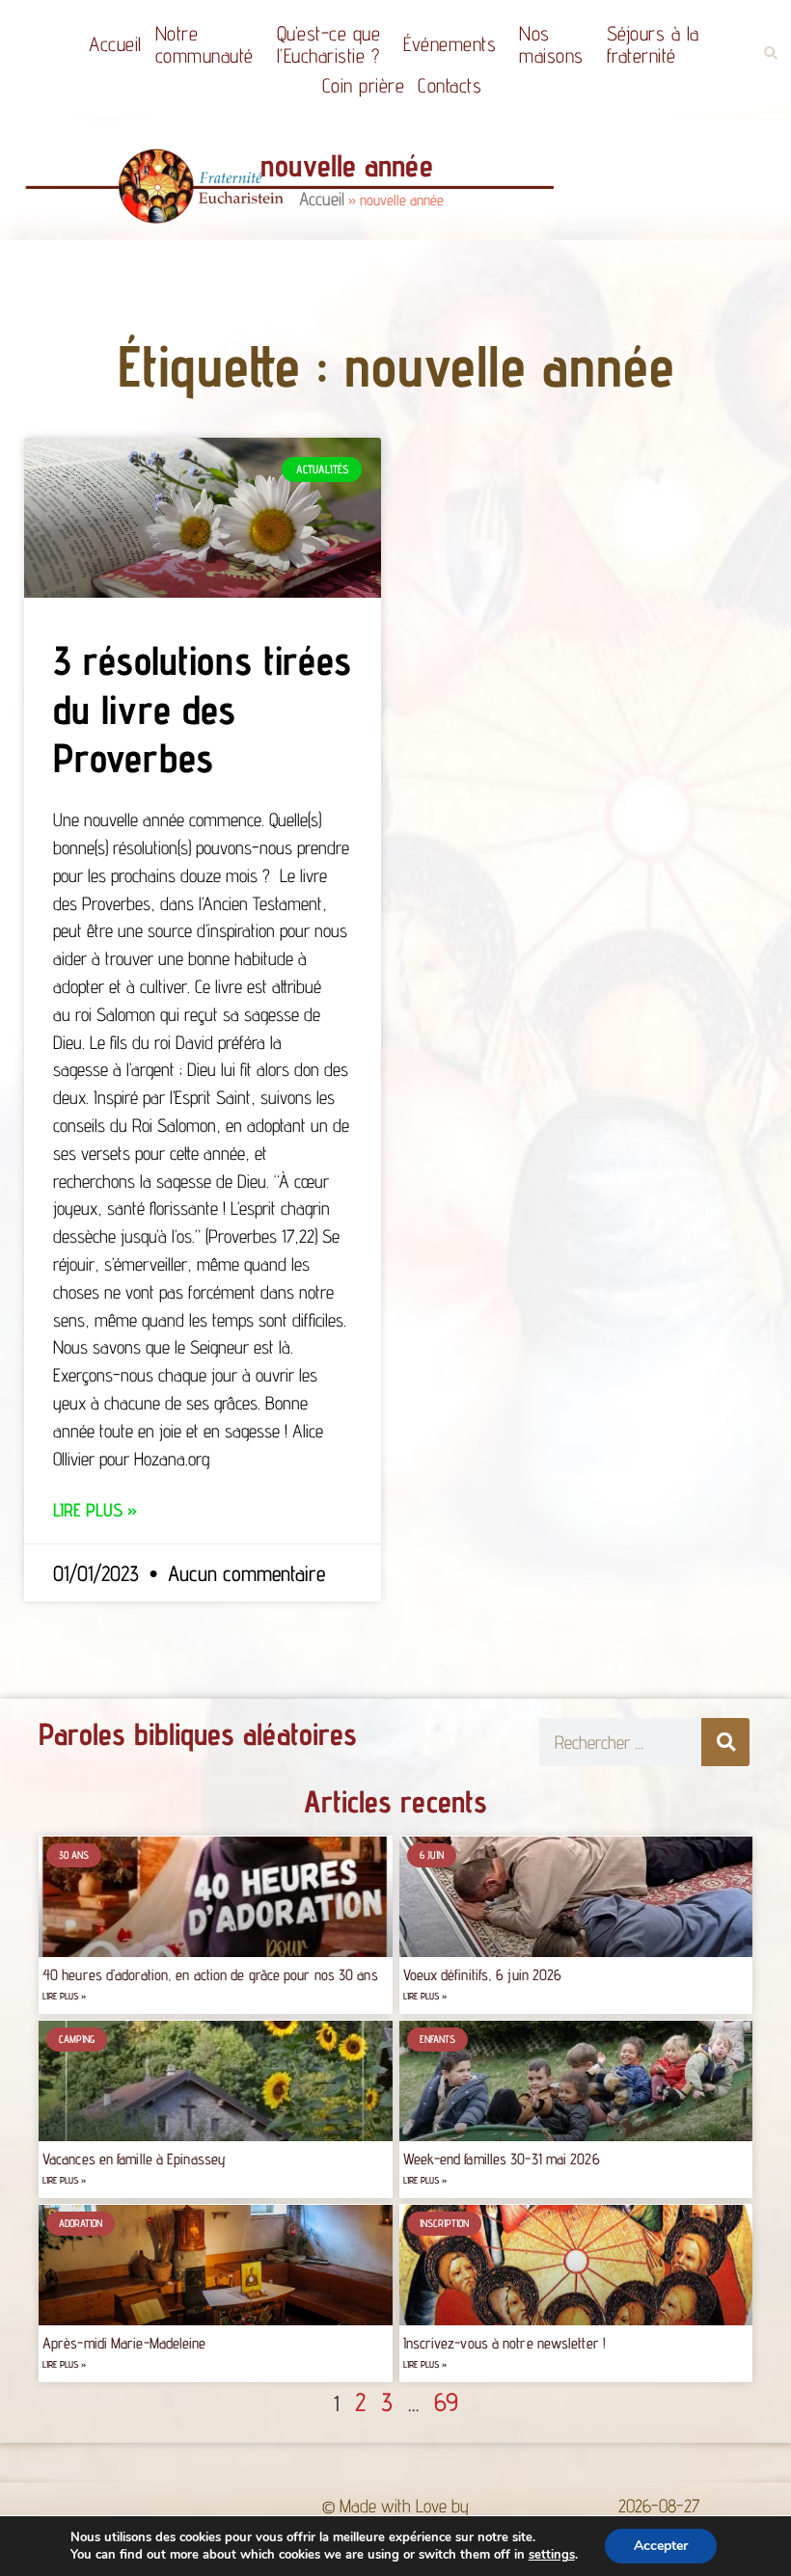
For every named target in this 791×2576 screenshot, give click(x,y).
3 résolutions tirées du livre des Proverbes (202, 709)
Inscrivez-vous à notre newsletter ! (505, 2343)
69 (446, 2402)
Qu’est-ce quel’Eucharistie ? (329, 44)
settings (552, 2555)
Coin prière (364, 85)
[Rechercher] (725, 1742)
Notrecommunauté (205, 44)
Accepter (661, 2546)
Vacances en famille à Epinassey (134, 2159)
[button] (770, 54)
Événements (450, 44)
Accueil (115, 44)
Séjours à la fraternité (653, 44)
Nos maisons (551, 44)
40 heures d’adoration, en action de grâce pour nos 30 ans (210, 1975)
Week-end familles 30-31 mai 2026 (502, 2159)
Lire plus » (95, 1510)
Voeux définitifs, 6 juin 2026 (483, 1975)
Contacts (450, 85)
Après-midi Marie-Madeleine (124, 2343)
